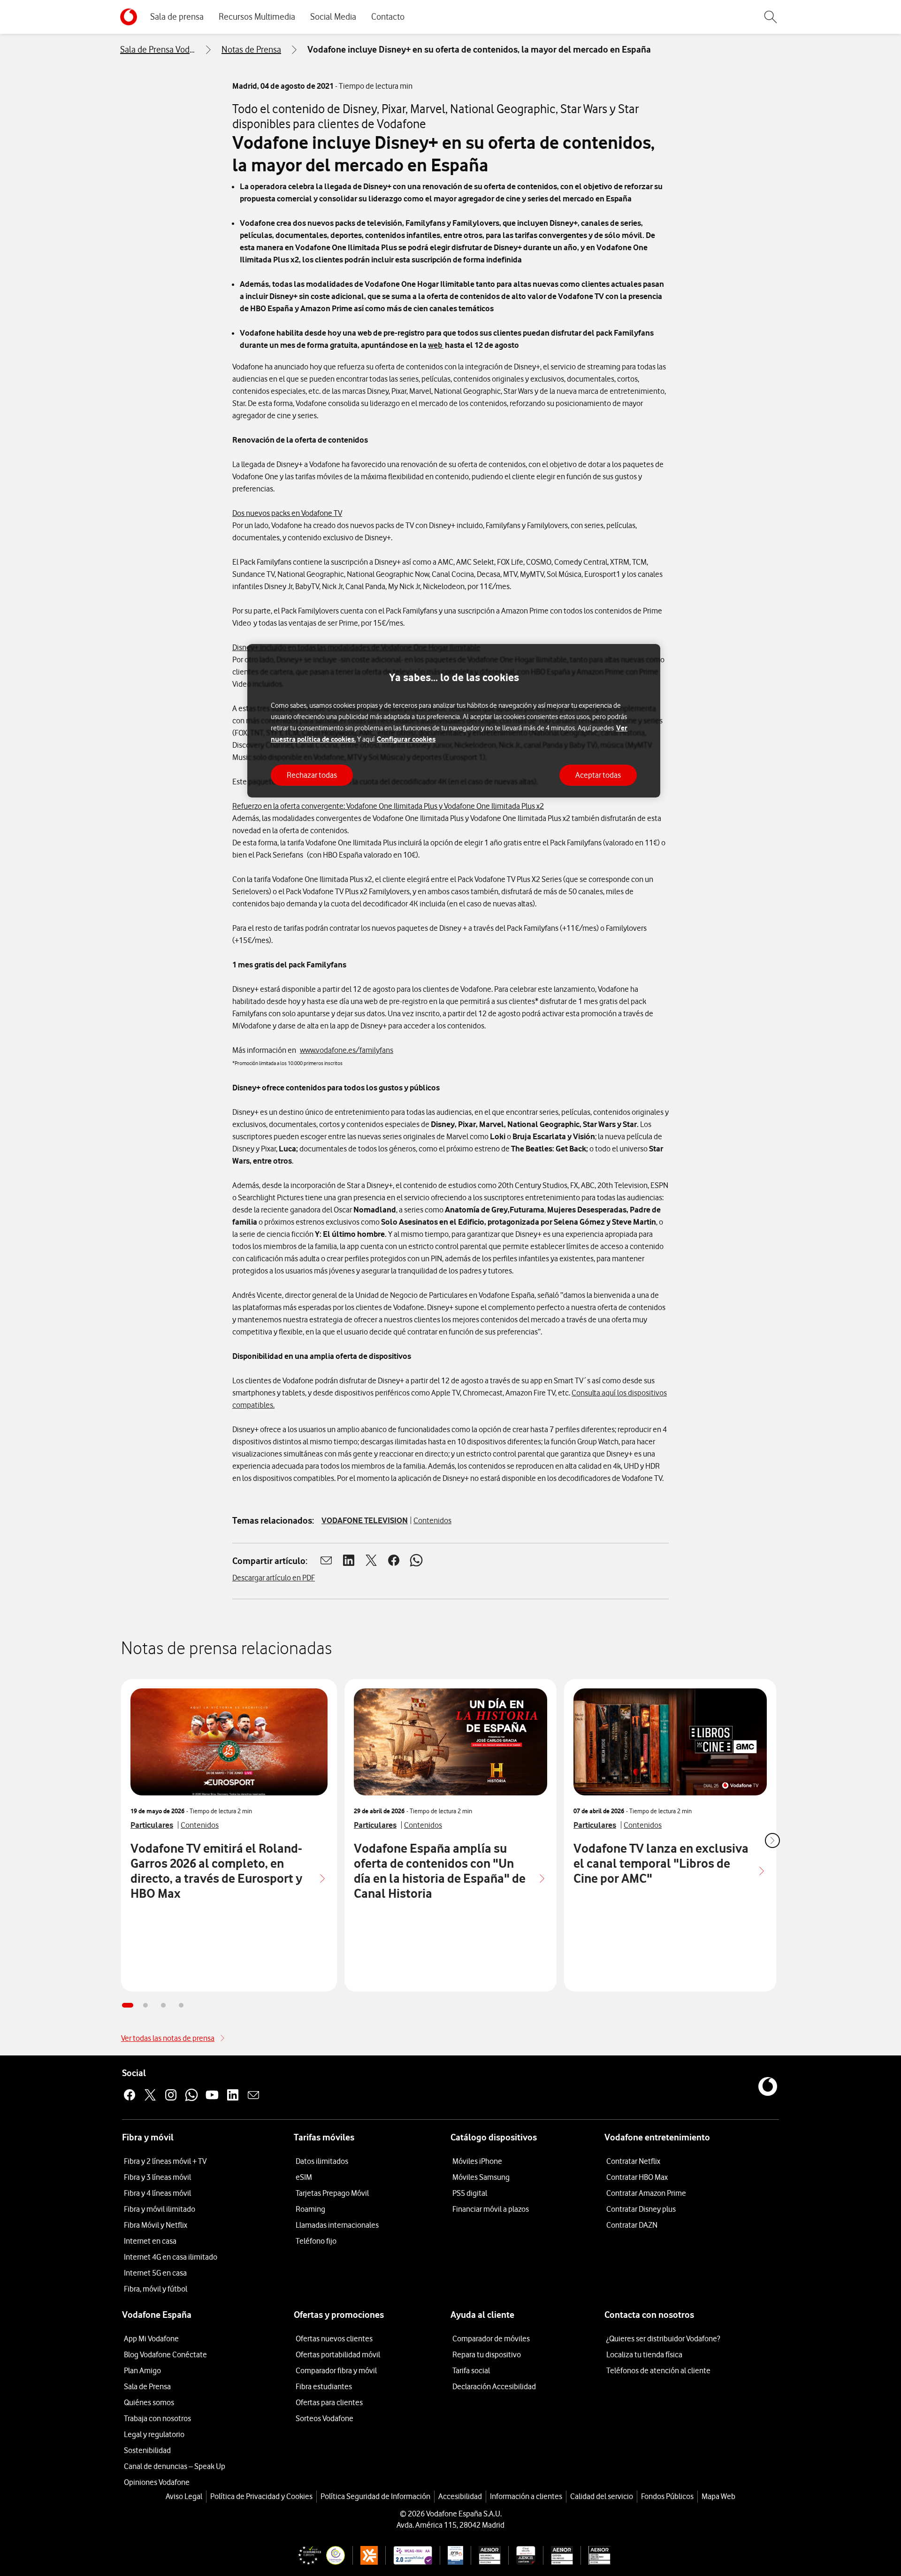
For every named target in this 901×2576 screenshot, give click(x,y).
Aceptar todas (598, 775)
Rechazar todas (312, 775)
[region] (454, 721)
